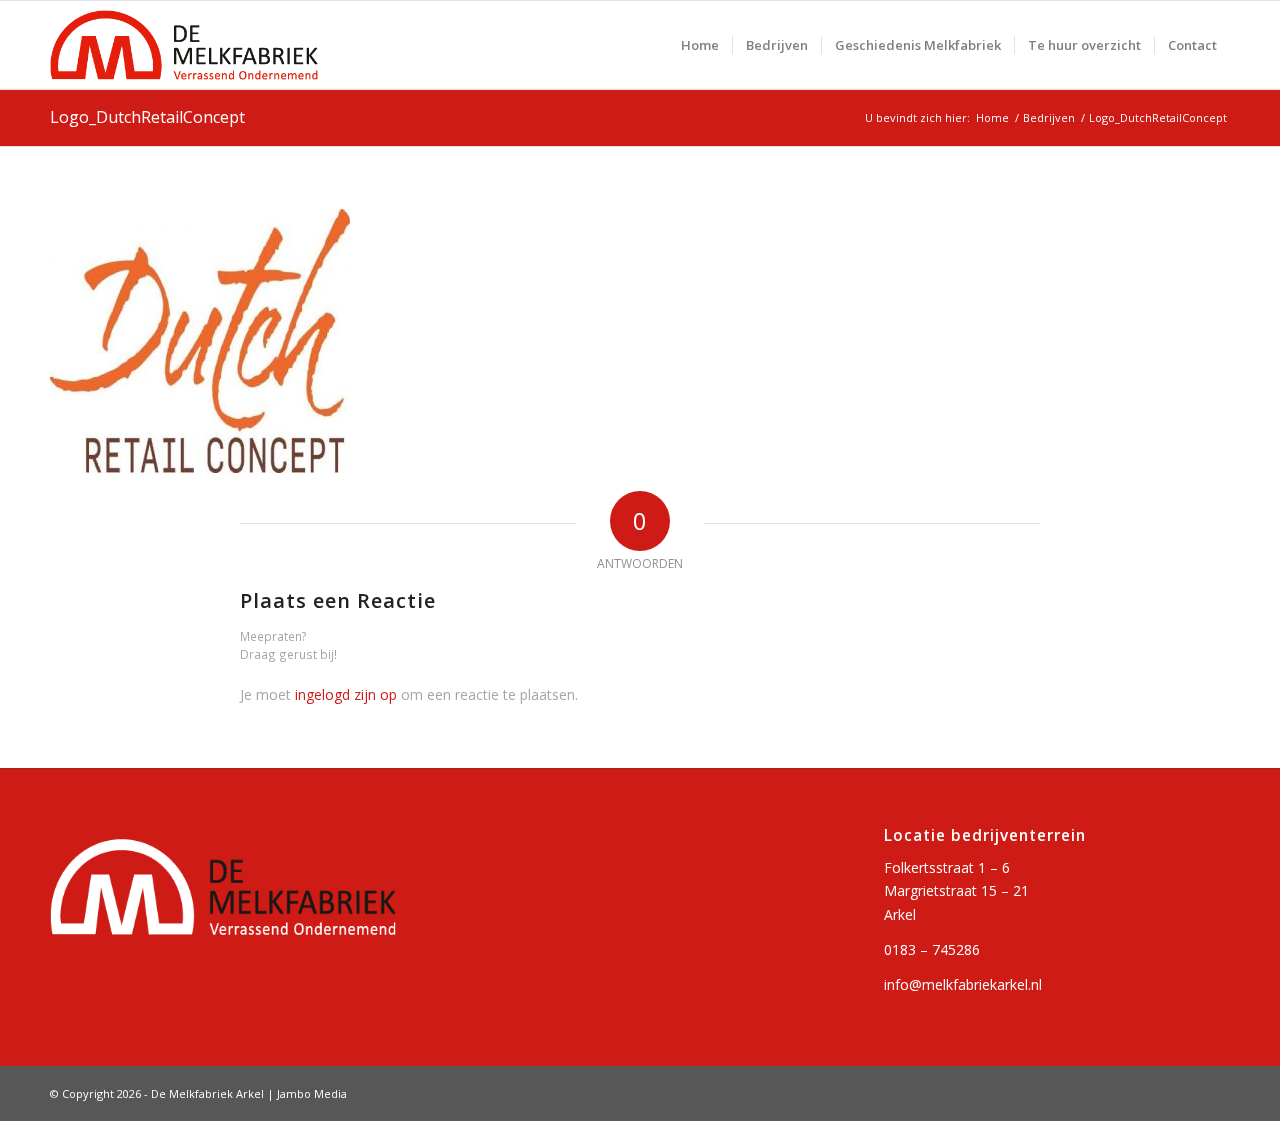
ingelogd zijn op (346, 694)
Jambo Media (312, 1093)
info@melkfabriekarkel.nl (963, 984)
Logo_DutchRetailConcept (147, 117)
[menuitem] (700, 45)
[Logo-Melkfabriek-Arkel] (184, 45)
